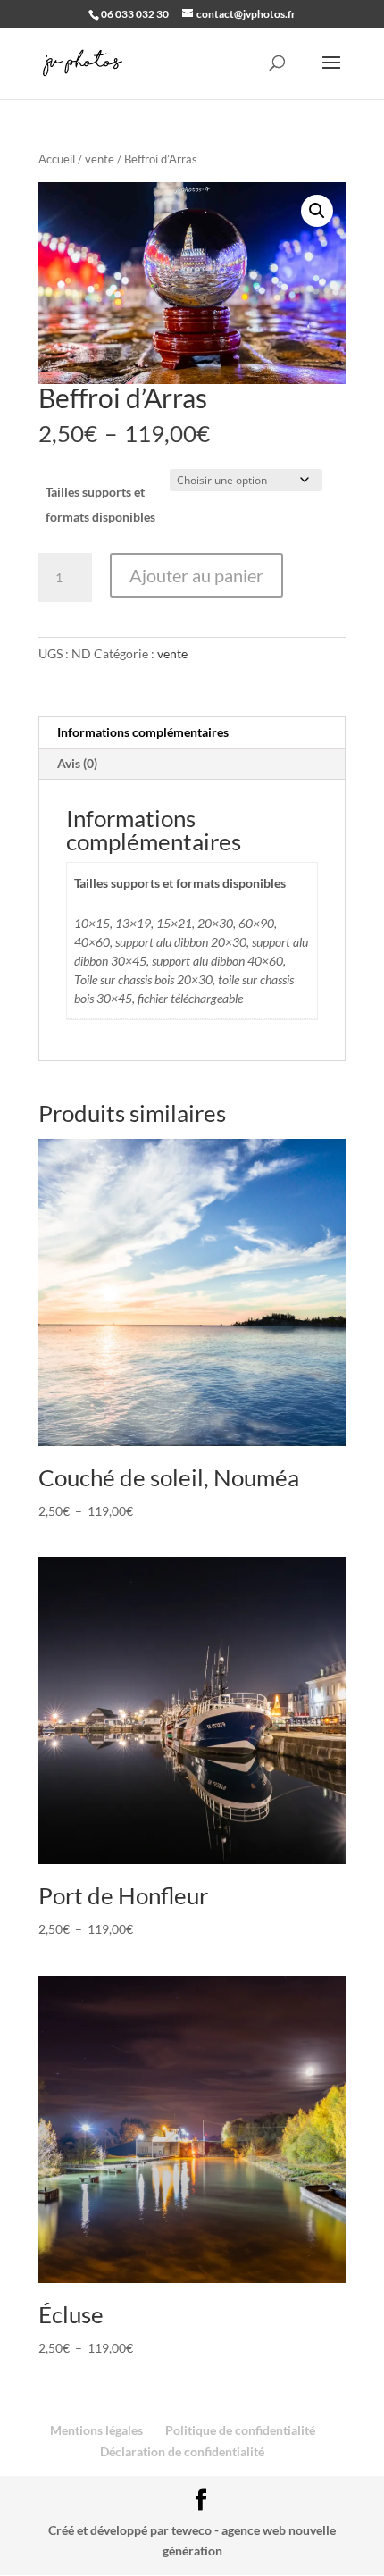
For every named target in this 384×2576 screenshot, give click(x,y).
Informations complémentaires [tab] (143, 732)
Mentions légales (96, 2430)
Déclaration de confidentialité (182, 2451)
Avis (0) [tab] (77, 763)
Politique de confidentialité (240, 2430)
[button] (317, 211)
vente (100, 159)
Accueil (57, 159)
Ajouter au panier (196, 575)
